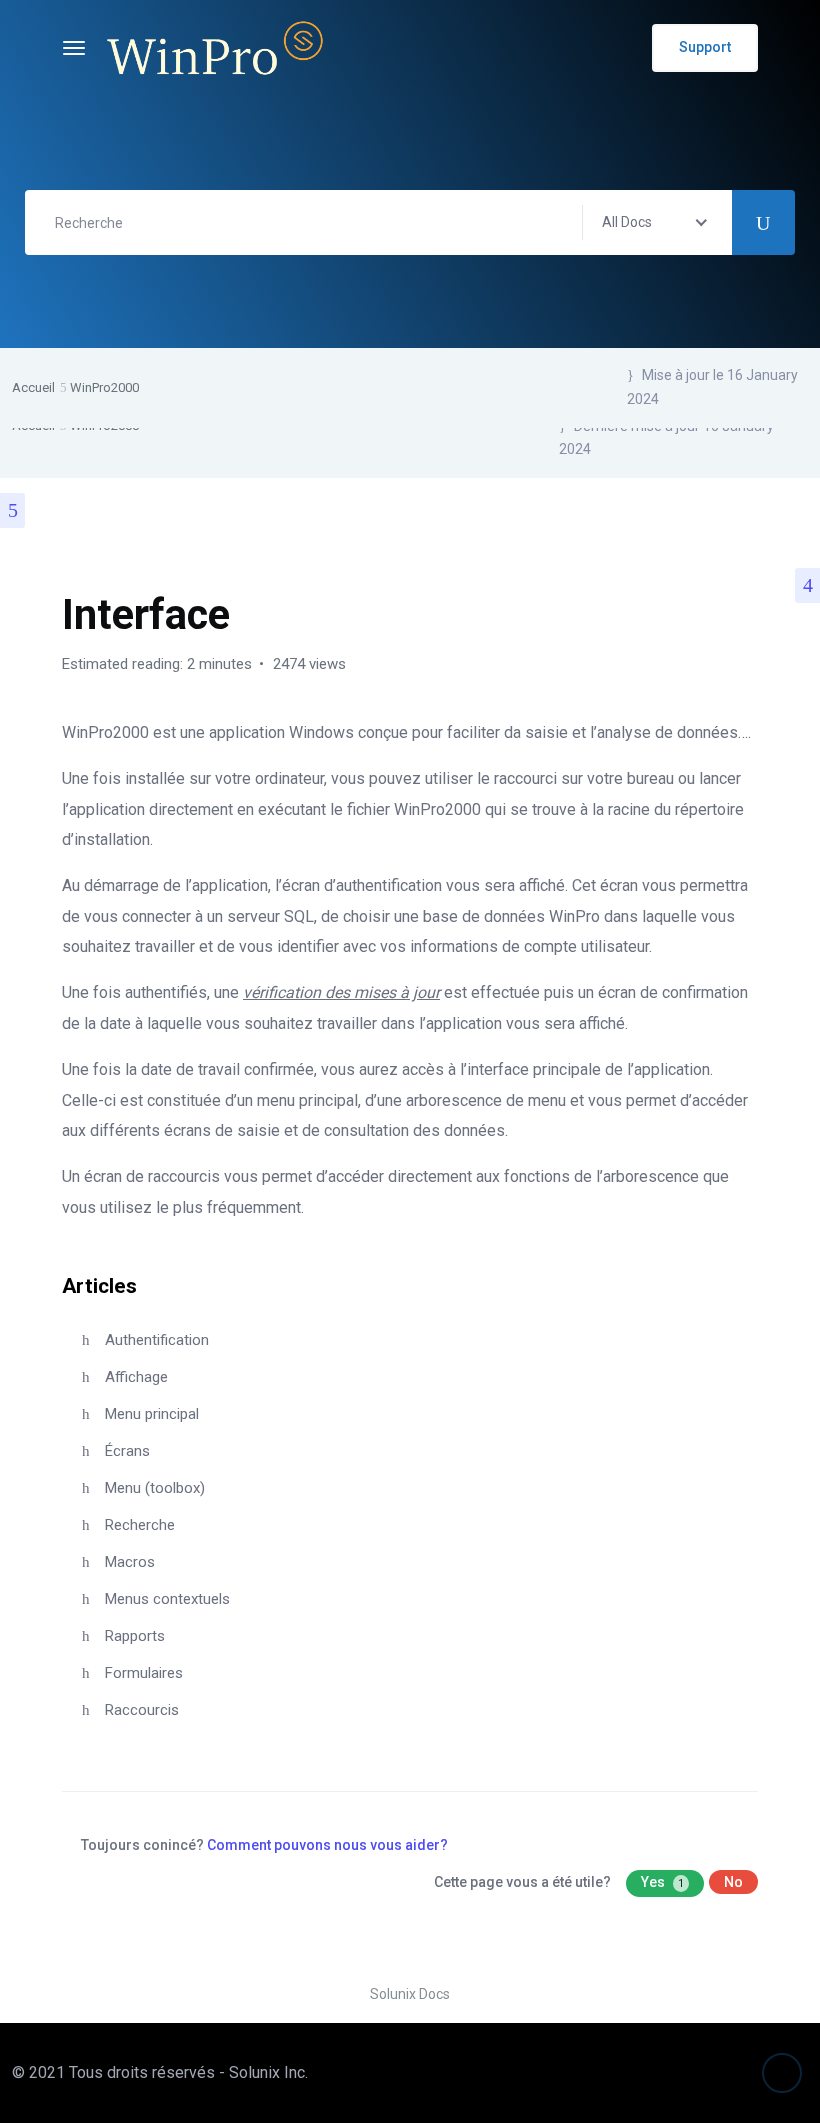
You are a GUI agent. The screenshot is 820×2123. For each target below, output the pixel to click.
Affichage (136, 1377)
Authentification (157, 1340)
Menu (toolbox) (155, 1488)
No (733, 1882)
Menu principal (152, 1414)
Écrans (127, 1451)
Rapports (135, 1636)
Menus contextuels (167, 1599)
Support (705, 47)
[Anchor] (147, 1283)
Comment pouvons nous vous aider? (327, 1845)
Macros (130, 1562)
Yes (662, 1882)
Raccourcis (142, 1710)
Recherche (140, 1525)
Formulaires (144, 1673)
